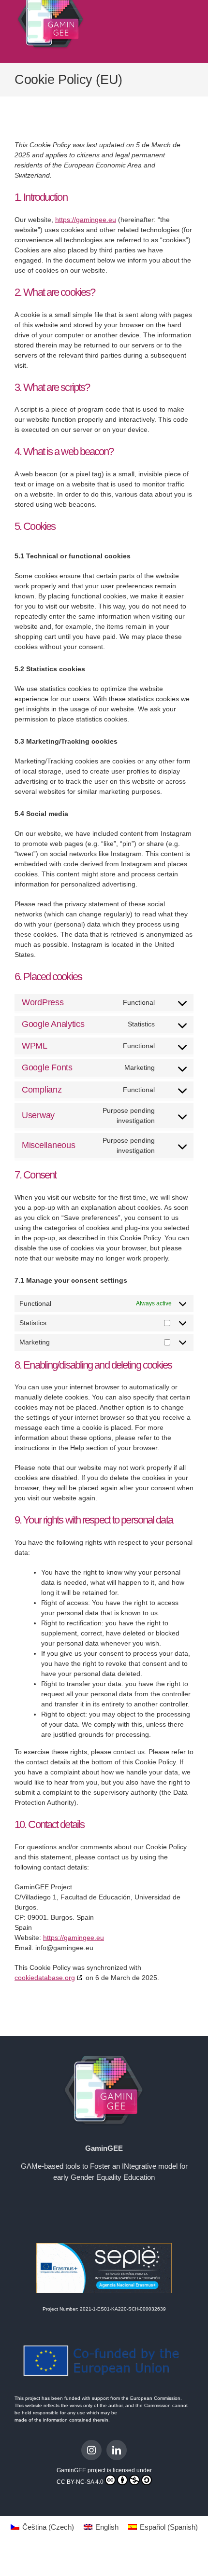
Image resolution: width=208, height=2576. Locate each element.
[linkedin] (117, 2450)
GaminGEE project (81, 2470)
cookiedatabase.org (45, 1978)
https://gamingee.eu (86, 220)
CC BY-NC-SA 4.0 (80, 2482)
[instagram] (91, 2450)
